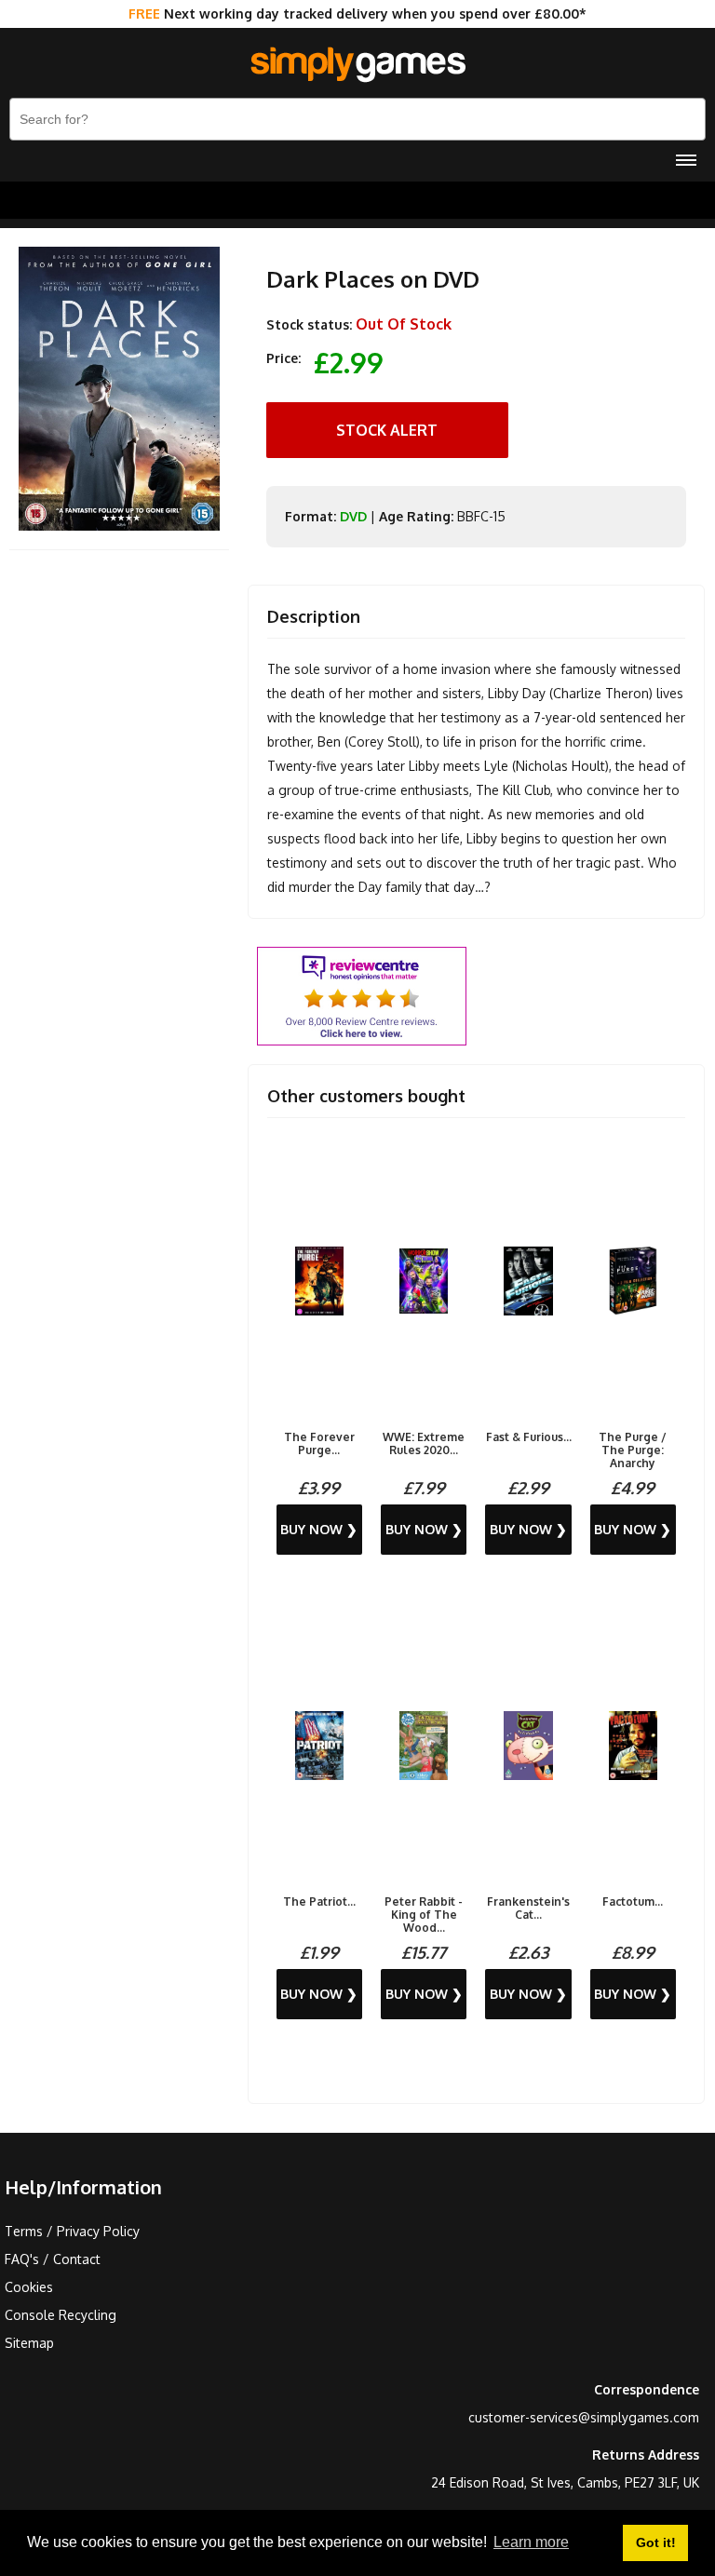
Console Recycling (61, 2315)
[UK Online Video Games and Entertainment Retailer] (357, 65)
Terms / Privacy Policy (72, 2231)
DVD (353, 516)
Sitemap (29, 2343)
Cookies (29, 2287)
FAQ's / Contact (53, 2259)
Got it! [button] (656, 2542)
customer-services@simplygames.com (584, 2417)
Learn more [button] (531, 2542)
